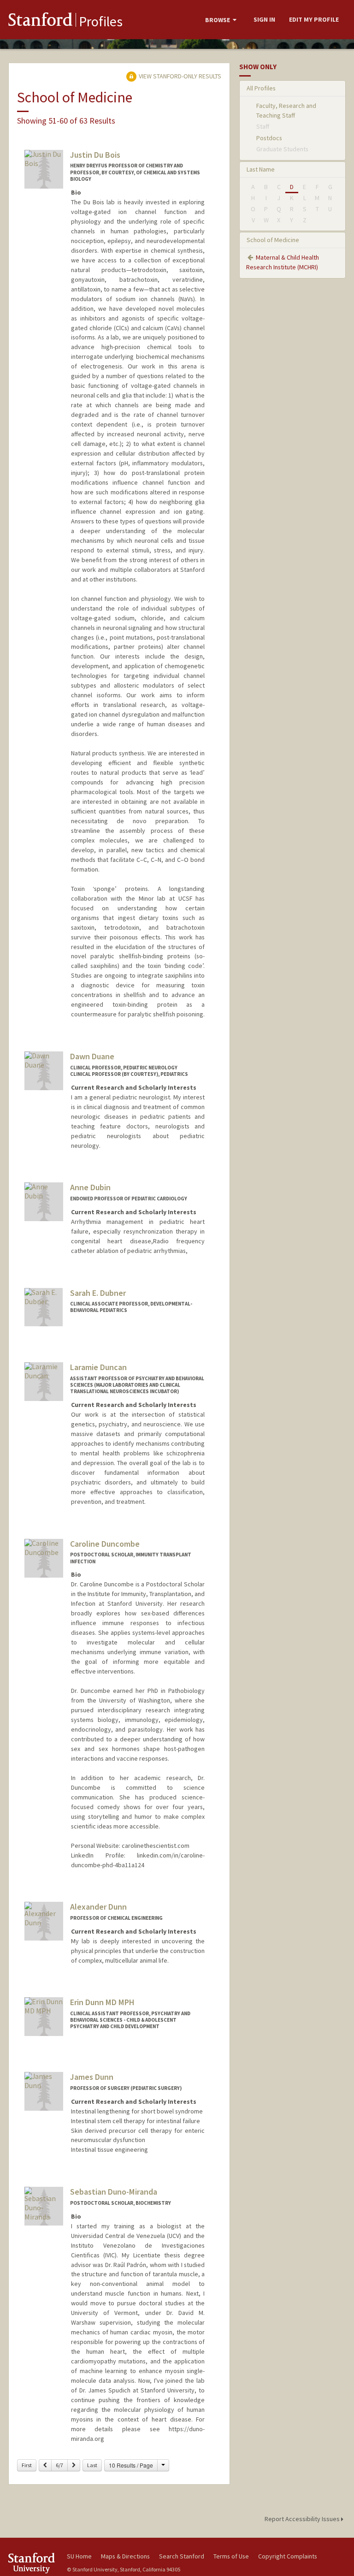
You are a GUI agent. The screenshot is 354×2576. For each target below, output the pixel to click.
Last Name (261, 169)
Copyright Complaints (288, 2556)
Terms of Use (231, 2556)
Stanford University (32, 2563)
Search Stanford (182, 2556)
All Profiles (261, 88)
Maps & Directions (125, 2556)
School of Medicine (273, 240)
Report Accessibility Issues (303, 2519)
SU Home (79, 2556)
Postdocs (269, 138)
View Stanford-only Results (179, 76)
